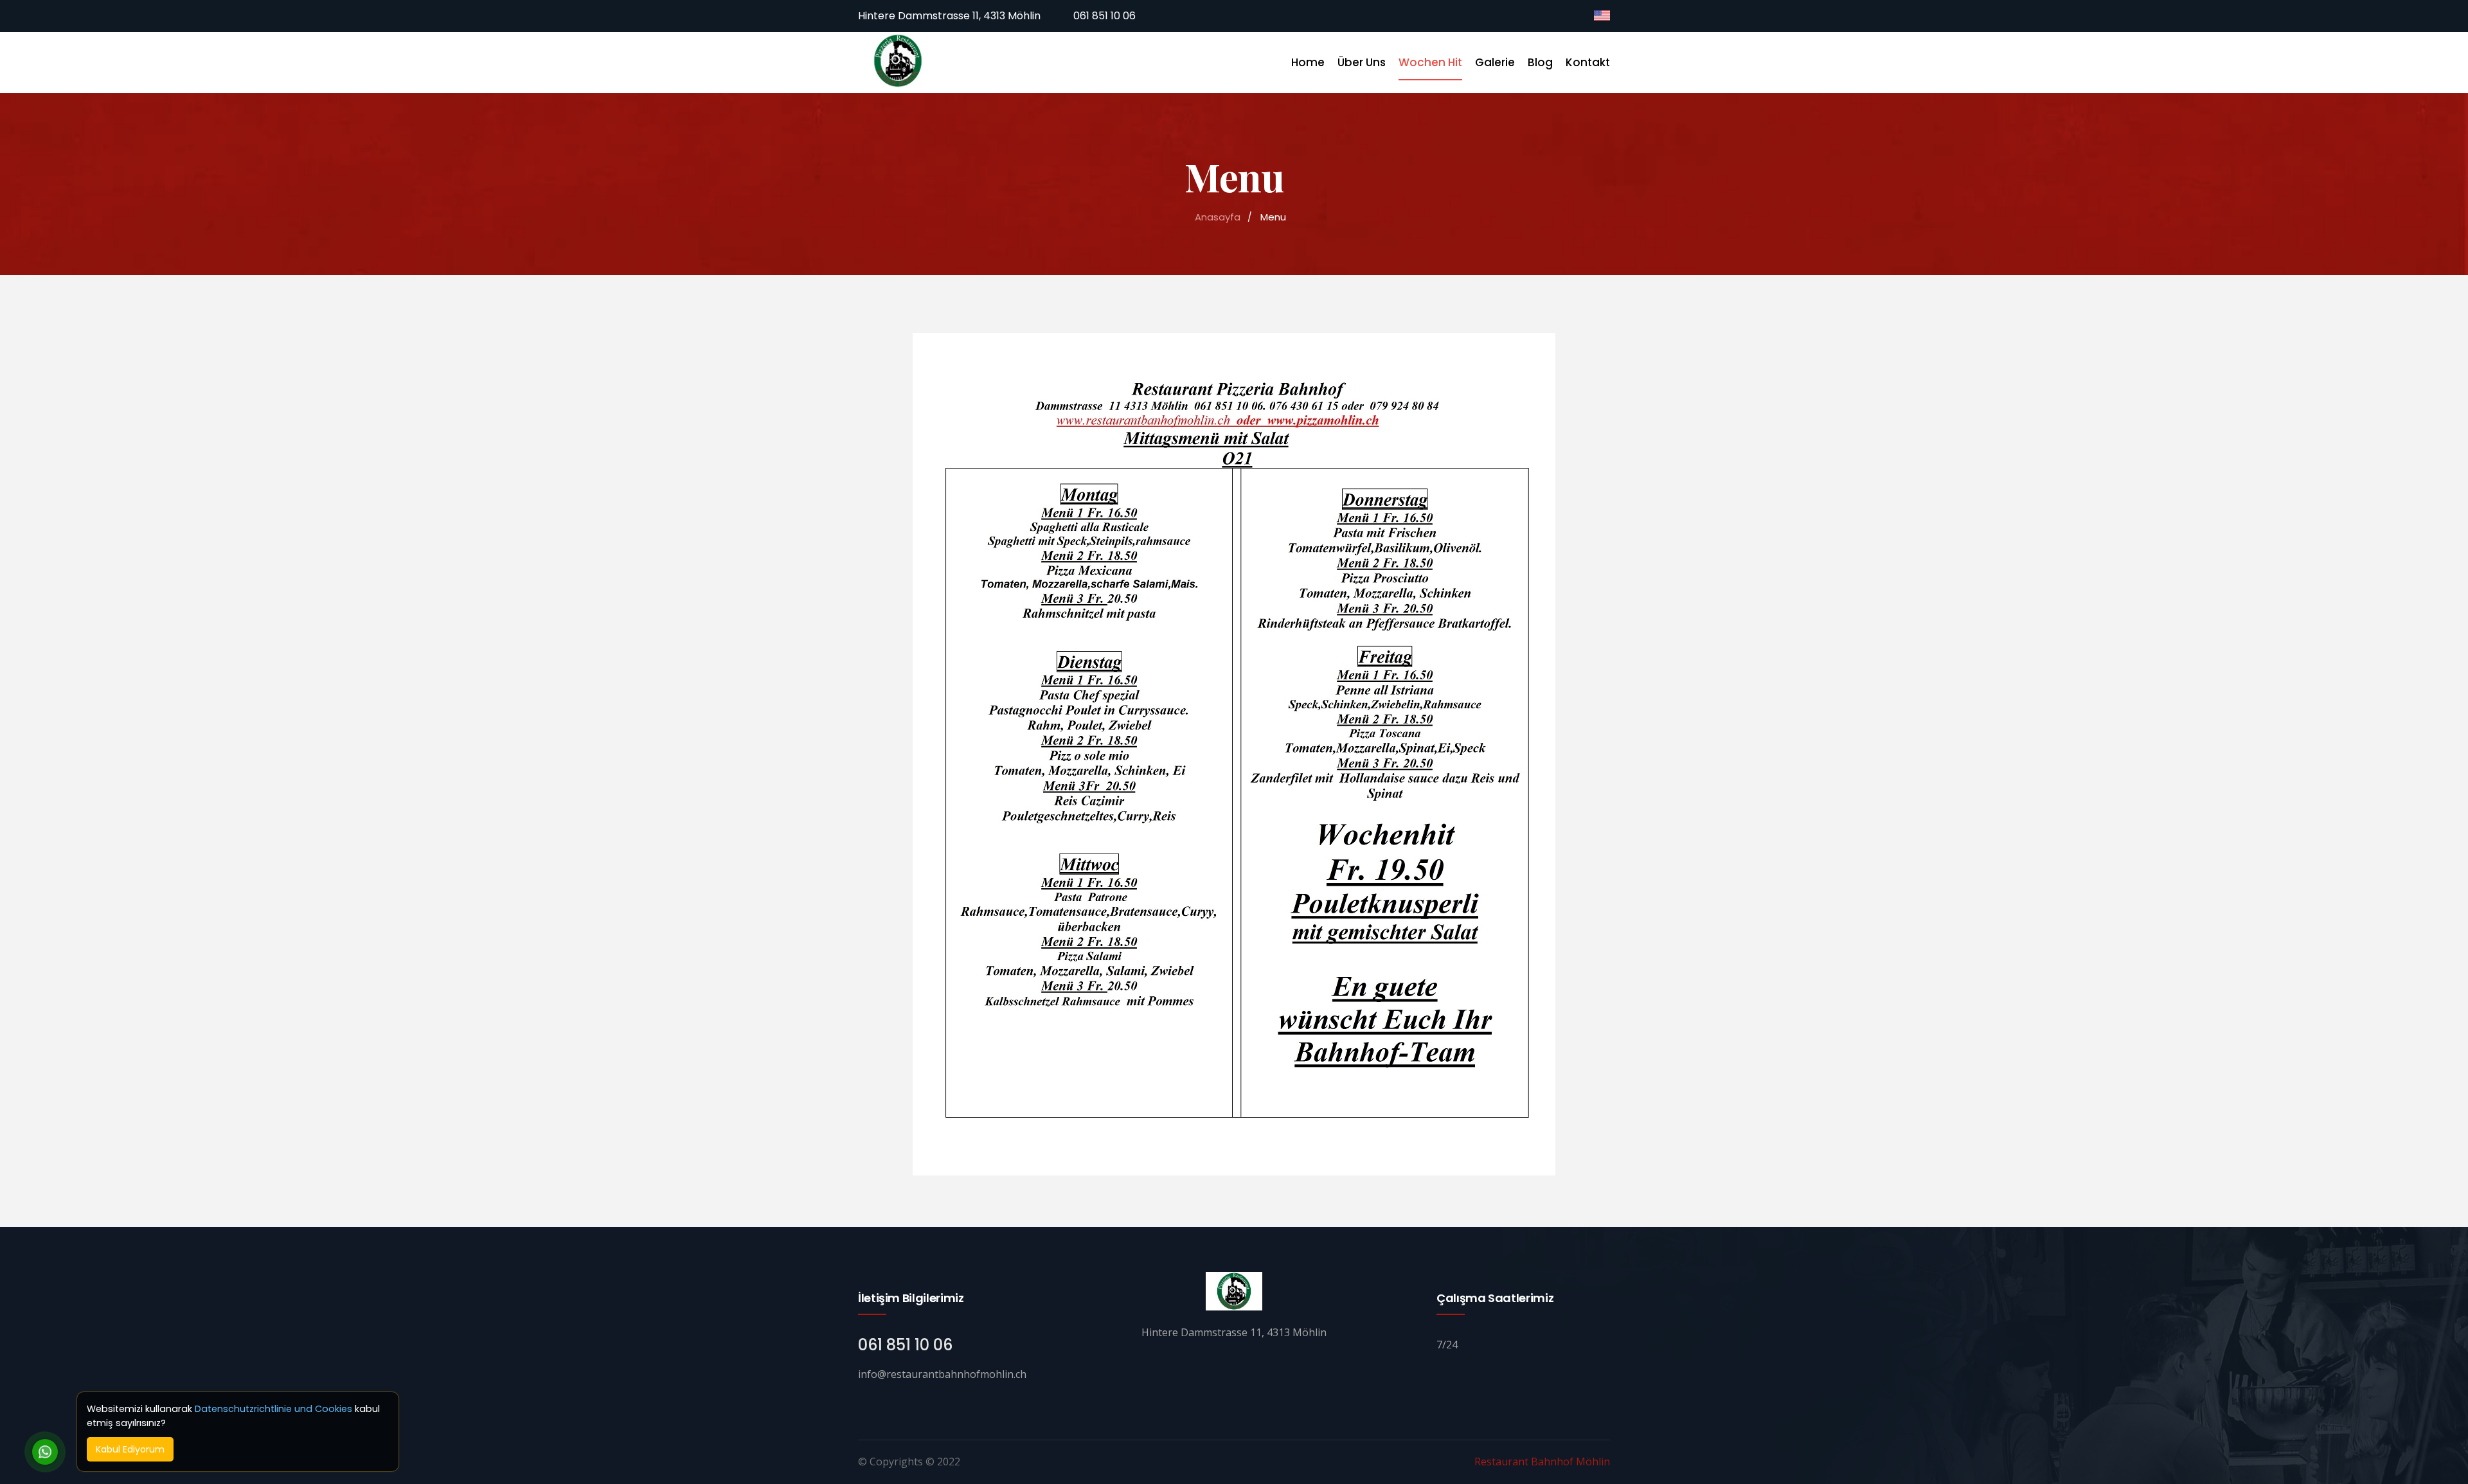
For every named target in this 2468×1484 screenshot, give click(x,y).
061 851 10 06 (1103, 16)
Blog (1540, 62)
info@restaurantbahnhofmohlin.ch (942, 1374)
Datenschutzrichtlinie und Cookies (273, 1409)
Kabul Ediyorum (130, 1449)
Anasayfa (1218, 217)
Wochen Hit (1430, 62)
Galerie (1495, 62)
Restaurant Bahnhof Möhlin (1542, 1462)
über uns (1362, 62)
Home (1308, 62)
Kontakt (1588, 62)
